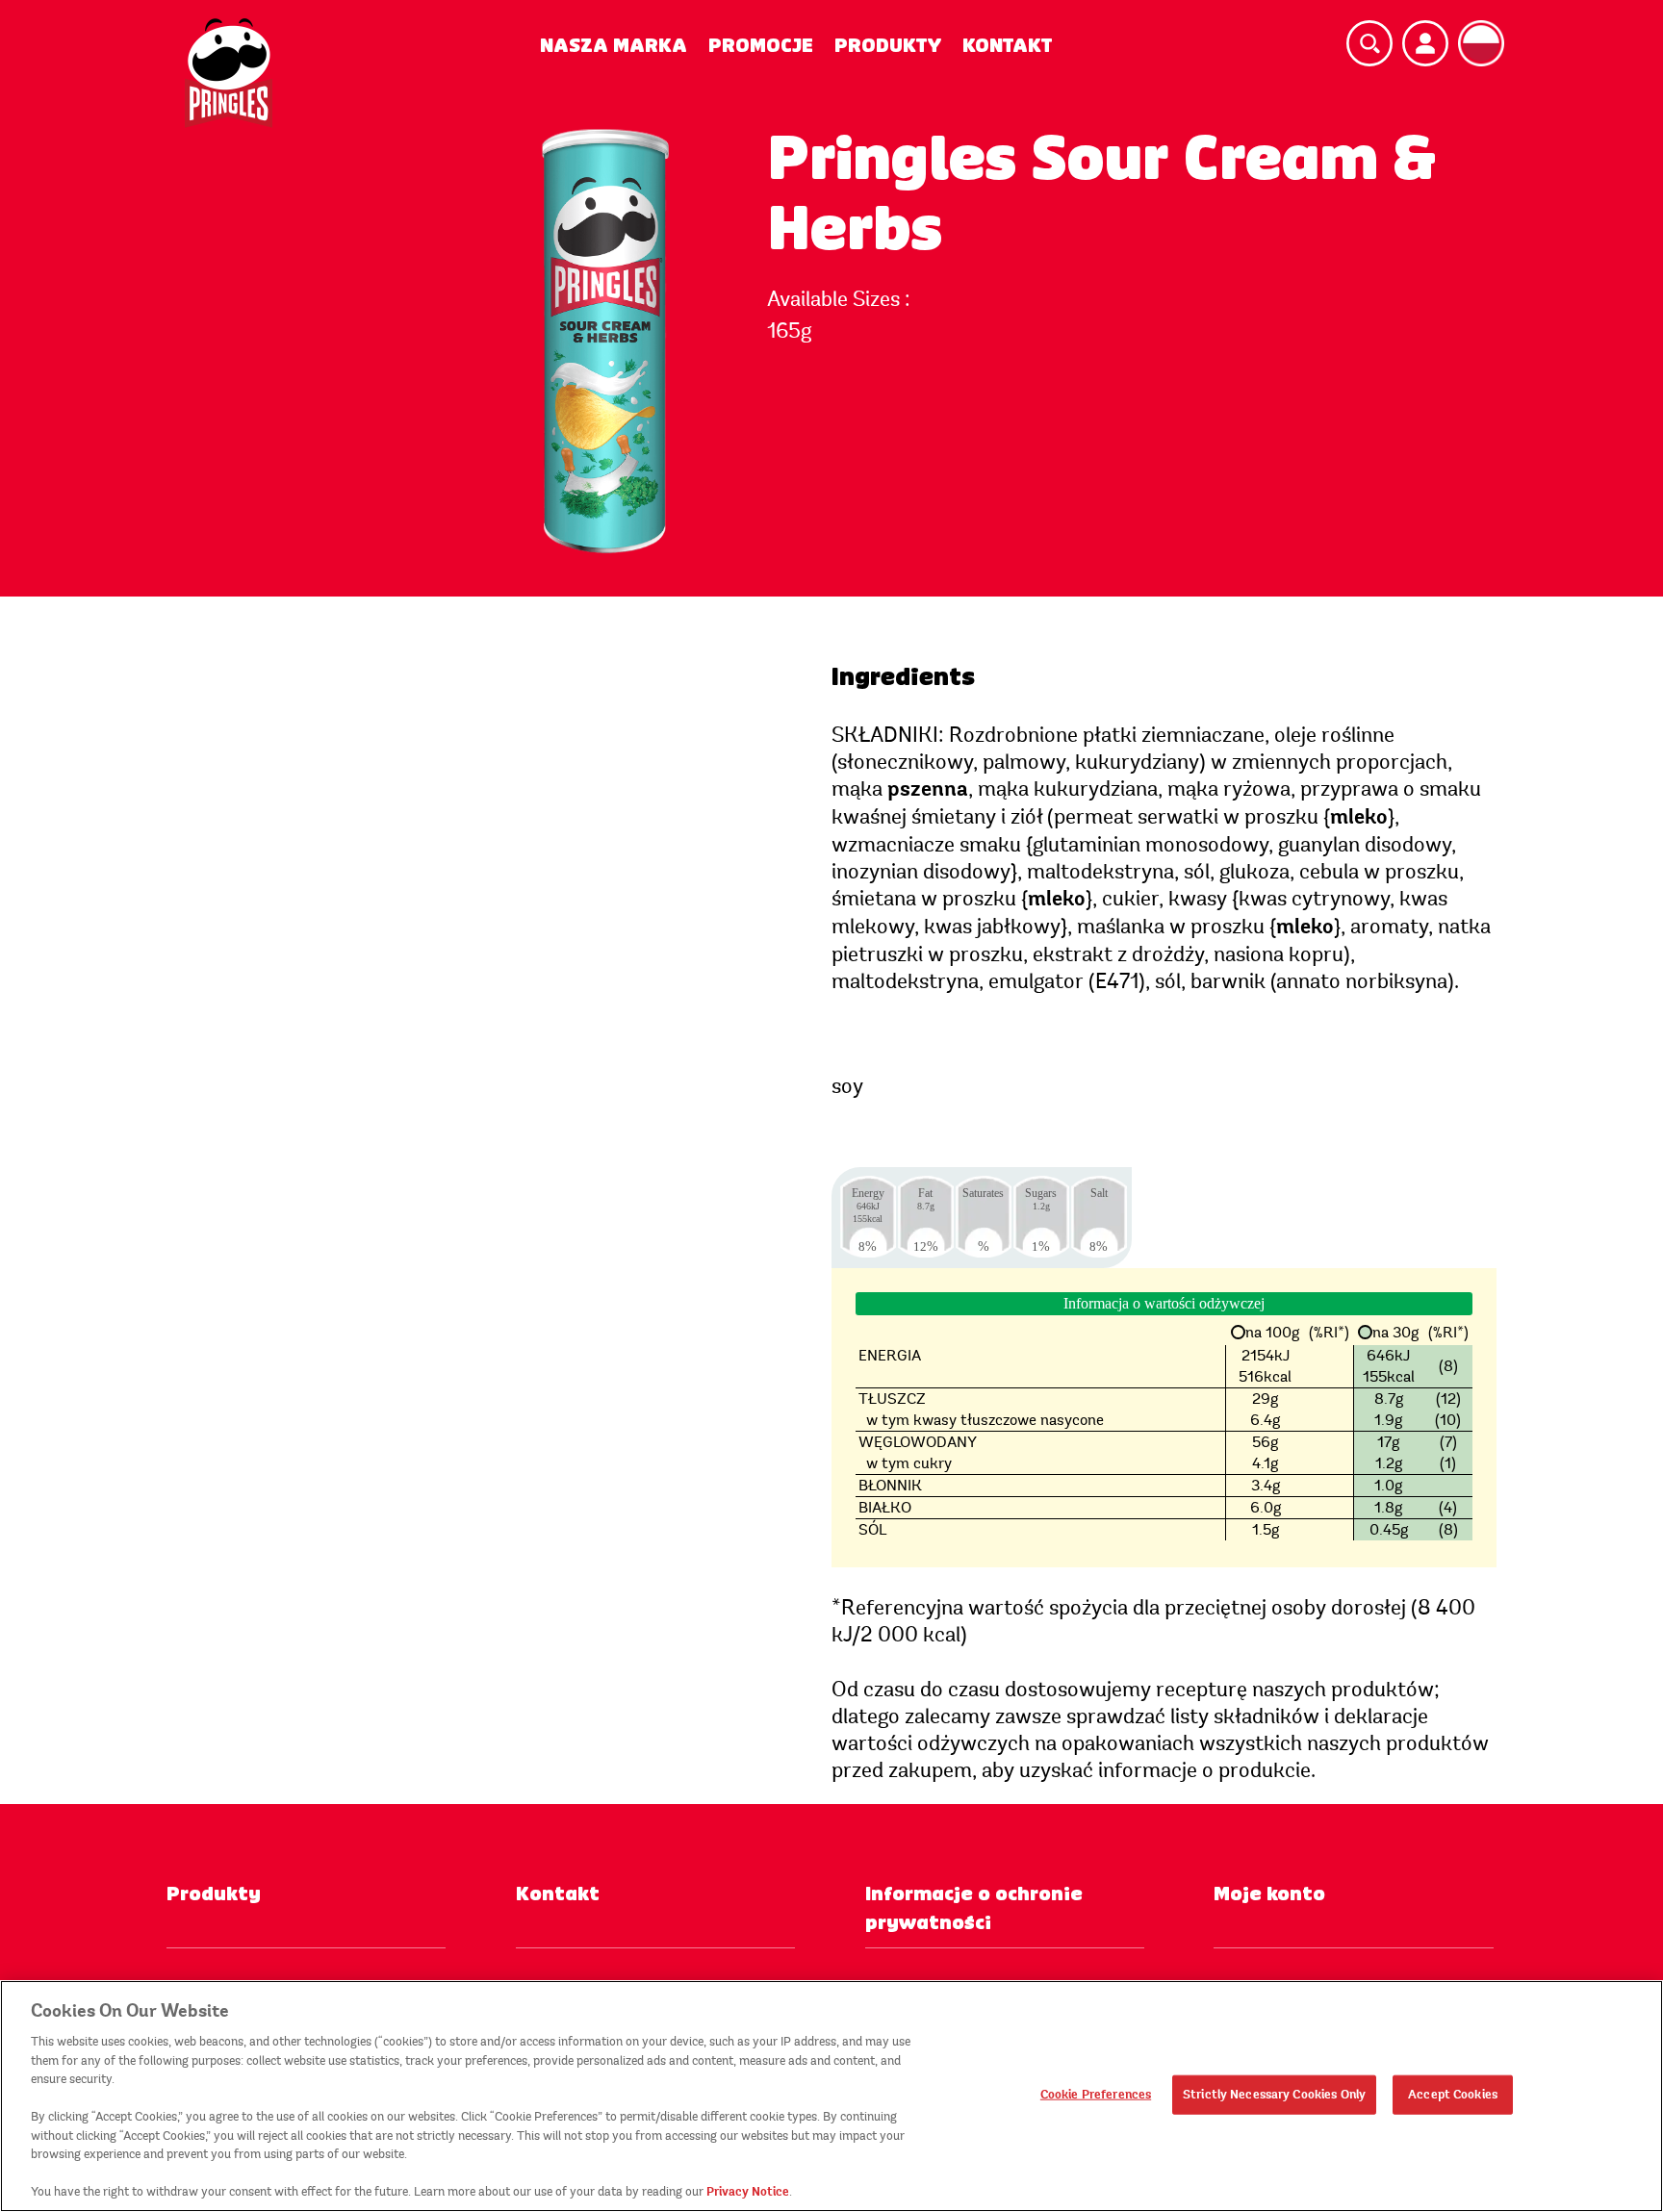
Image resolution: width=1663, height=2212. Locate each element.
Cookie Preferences (1096, 2094)
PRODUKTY (888, 46)
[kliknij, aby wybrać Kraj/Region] (1481, 43)
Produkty (214, 1894)
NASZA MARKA (614, 46)
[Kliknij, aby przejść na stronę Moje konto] (1425, 43)
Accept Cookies (1453, 2094)
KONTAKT (1007, 46)
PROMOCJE (761, 46)
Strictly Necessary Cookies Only (1274, 2094)
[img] (229, 73)
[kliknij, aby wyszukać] (1369, 43)
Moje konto (1269, 1894)
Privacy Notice (748, 2192)
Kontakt (558, 1894)
